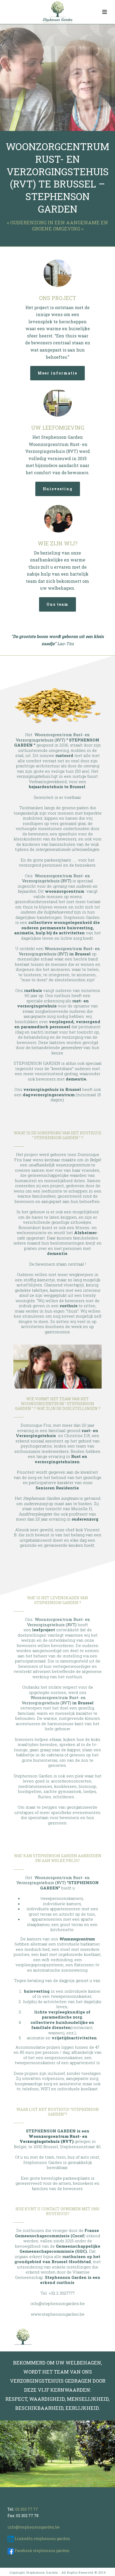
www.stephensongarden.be (58, 2314)
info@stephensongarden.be (58, 2303)
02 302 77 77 (27, 2509)
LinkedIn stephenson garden (42, 2539)
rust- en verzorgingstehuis (53, 1003)
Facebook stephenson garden (42, 2551)
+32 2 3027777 (62, 2293)
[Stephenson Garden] (57, 12)
